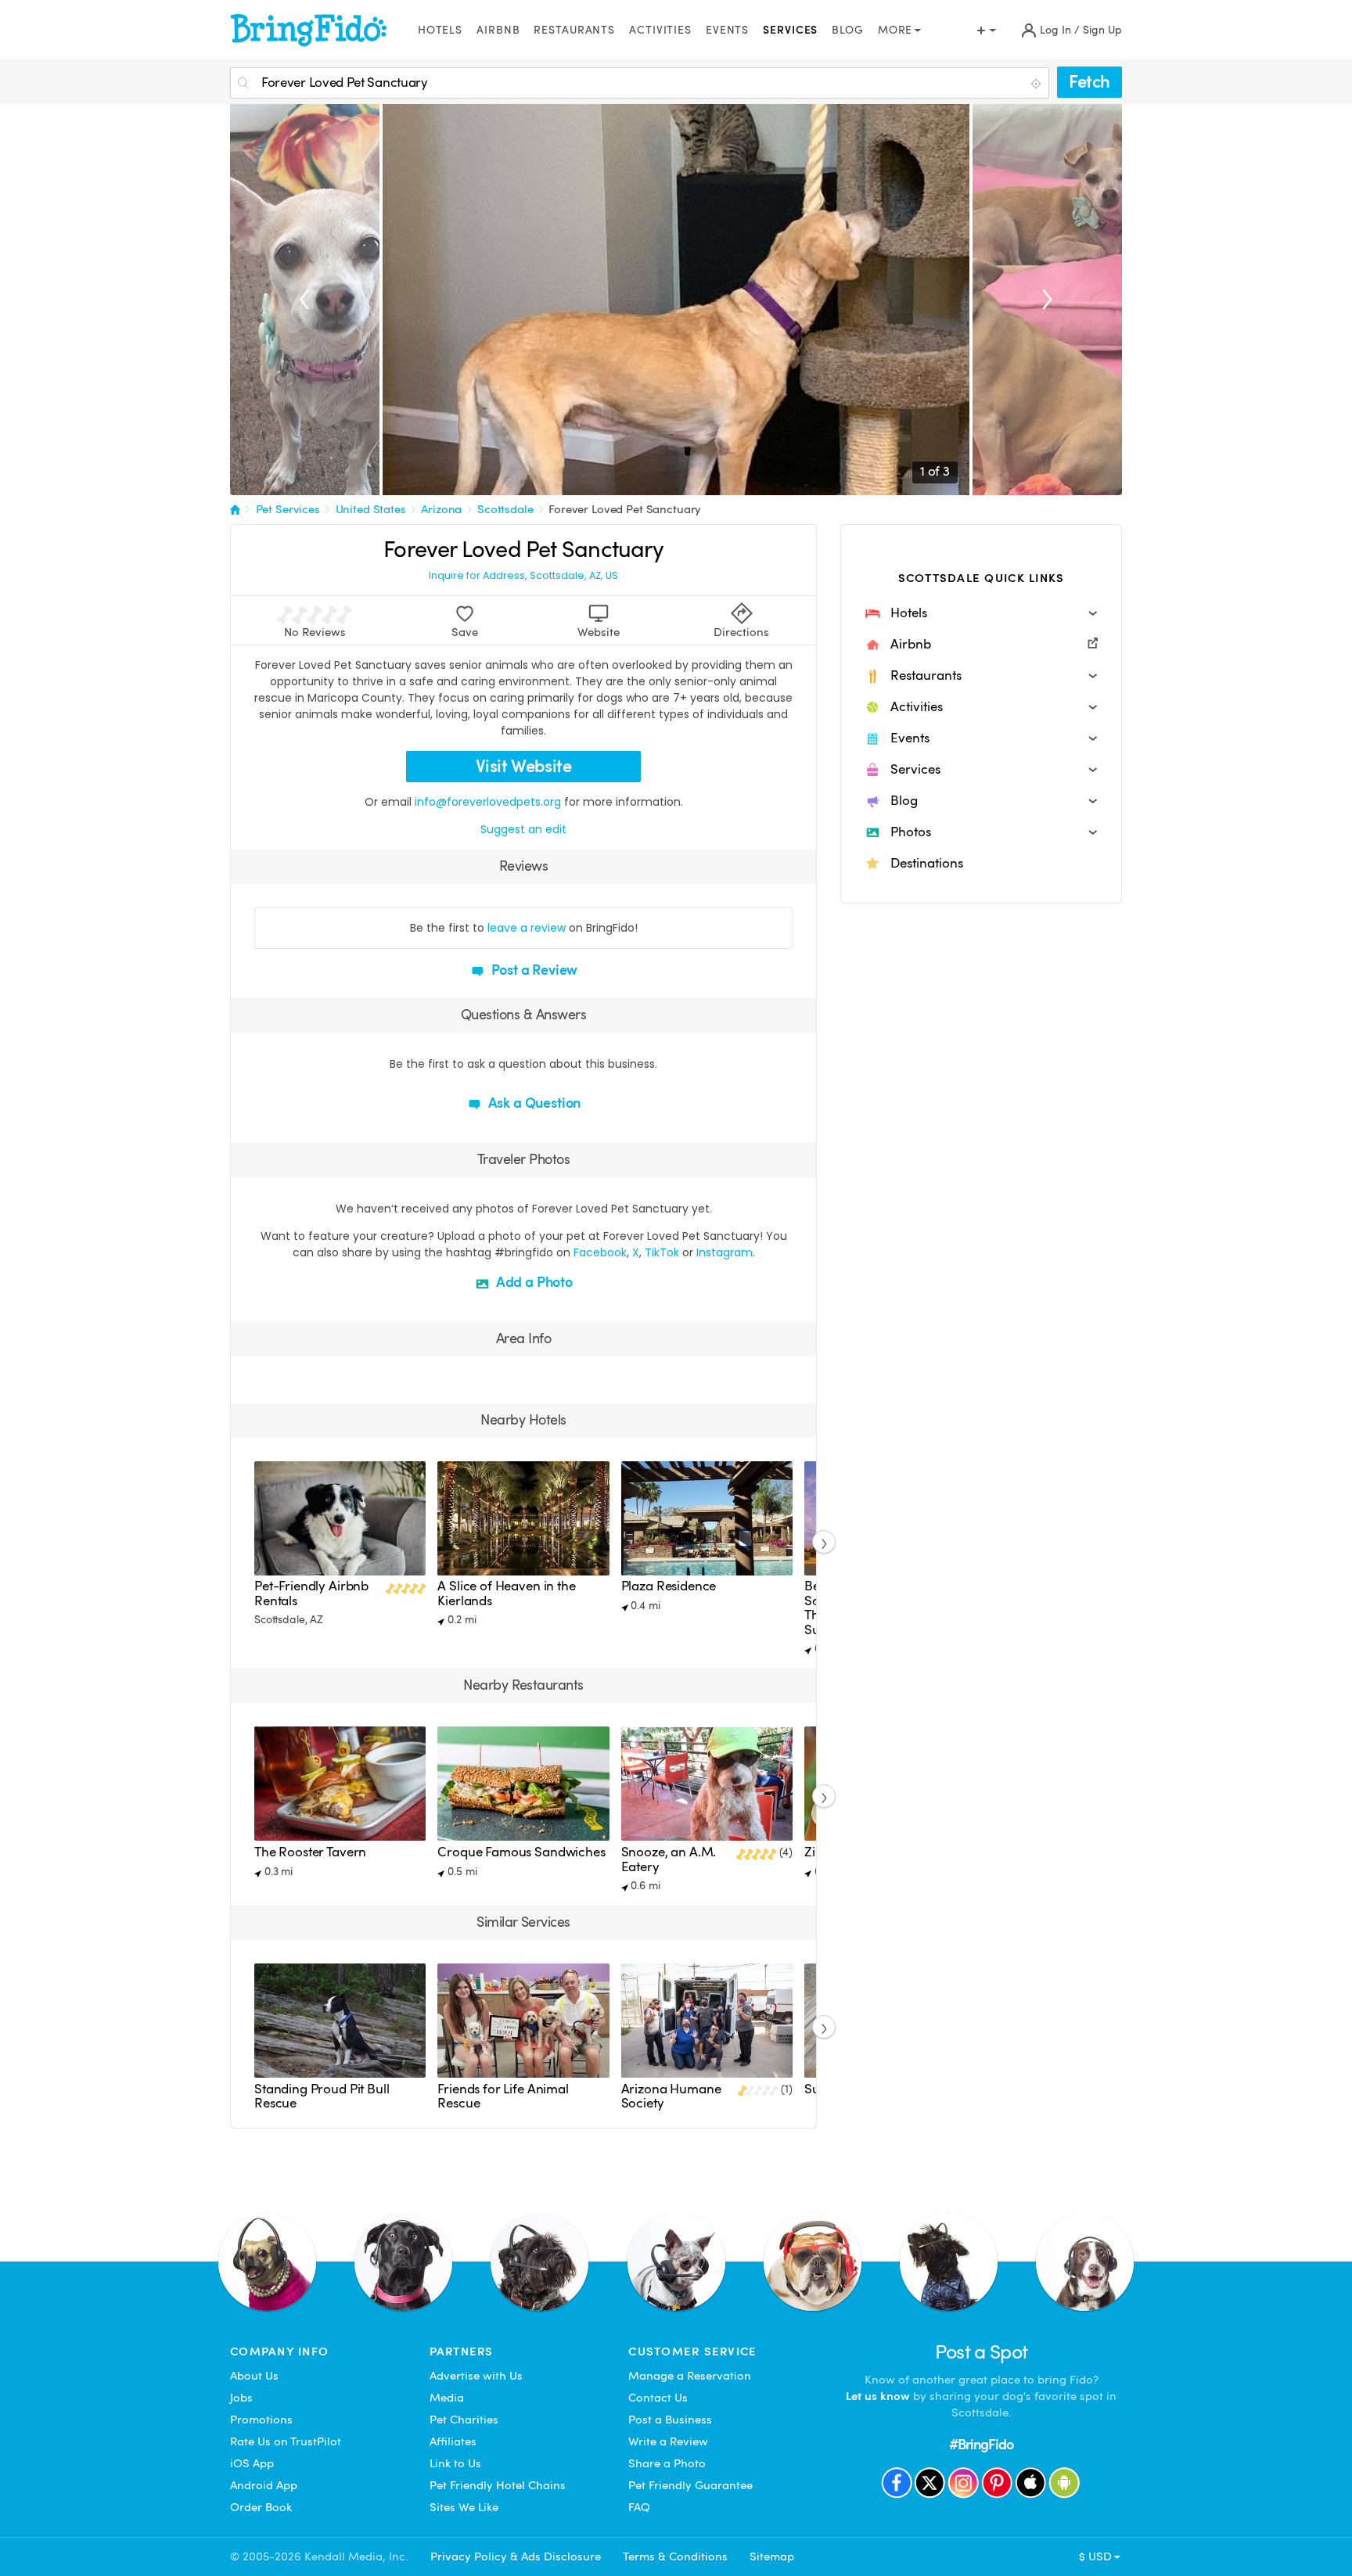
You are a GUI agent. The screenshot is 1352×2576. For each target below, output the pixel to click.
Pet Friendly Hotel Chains (498, 2485)
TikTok (662, 1252)
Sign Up (1102, 30)
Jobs (241, 2398)
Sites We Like (464, 2507)
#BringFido (981, 2444)
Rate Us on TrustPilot (286, 2441)
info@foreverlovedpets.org (488, 802)
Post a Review (533, 970)
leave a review (527, 928)
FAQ (639, 2507)
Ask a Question (533, 1103)
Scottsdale (505, 509)
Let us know (878, 2396)
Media (447, 2398)
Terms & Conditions (675, 2556)
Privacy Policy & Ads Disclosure (516, 2556)
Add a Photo (533, 1282)
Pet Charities (464, 2420)
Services (790, 30)
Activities (660, 30)
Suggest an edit (523, 829)
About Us (254, 2376)
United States (371, 509)
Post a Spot (982, 2352)
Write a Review (668, 2441)
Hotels (440, 30)
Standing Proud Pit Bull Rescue (322, 2096)
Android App (264, 2485)
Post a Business (670, 2420)
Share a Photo (667, 2463)
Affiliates (453, 2441)
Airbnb (498, 30)
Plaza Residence (669, 1586)
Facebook (600, 1252)
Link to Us (455, 2463)
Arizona (441, 509)
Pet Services (288, 509)
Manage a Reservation (690, 2376)
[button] (981, 613)
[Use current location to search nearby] (1037, 84)
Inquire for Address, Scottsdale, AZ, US (523, 576)
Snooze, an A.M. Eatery (669, 1859)
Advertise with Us (476, 2376)
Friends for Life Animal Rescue (503, 2096)
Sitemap (772, 2556)
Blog (848, 30)
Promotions (261, 2420)
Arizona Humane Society (671, 2096)
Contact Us (658, 2398)
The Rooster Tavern (310, 1852)
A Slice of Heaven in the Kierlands (506, 1593)
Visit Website (524, 766)
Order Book (261, 2507)
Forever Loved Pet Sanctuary (625, 509)
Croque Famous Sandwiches (521, 1852)
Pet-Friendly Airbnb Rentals (311, 1593)
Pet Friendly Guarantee (690, 2485)
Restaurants (574, 30)
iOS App (252, 2463)
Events (727, 30)
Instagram (725, 1252)
